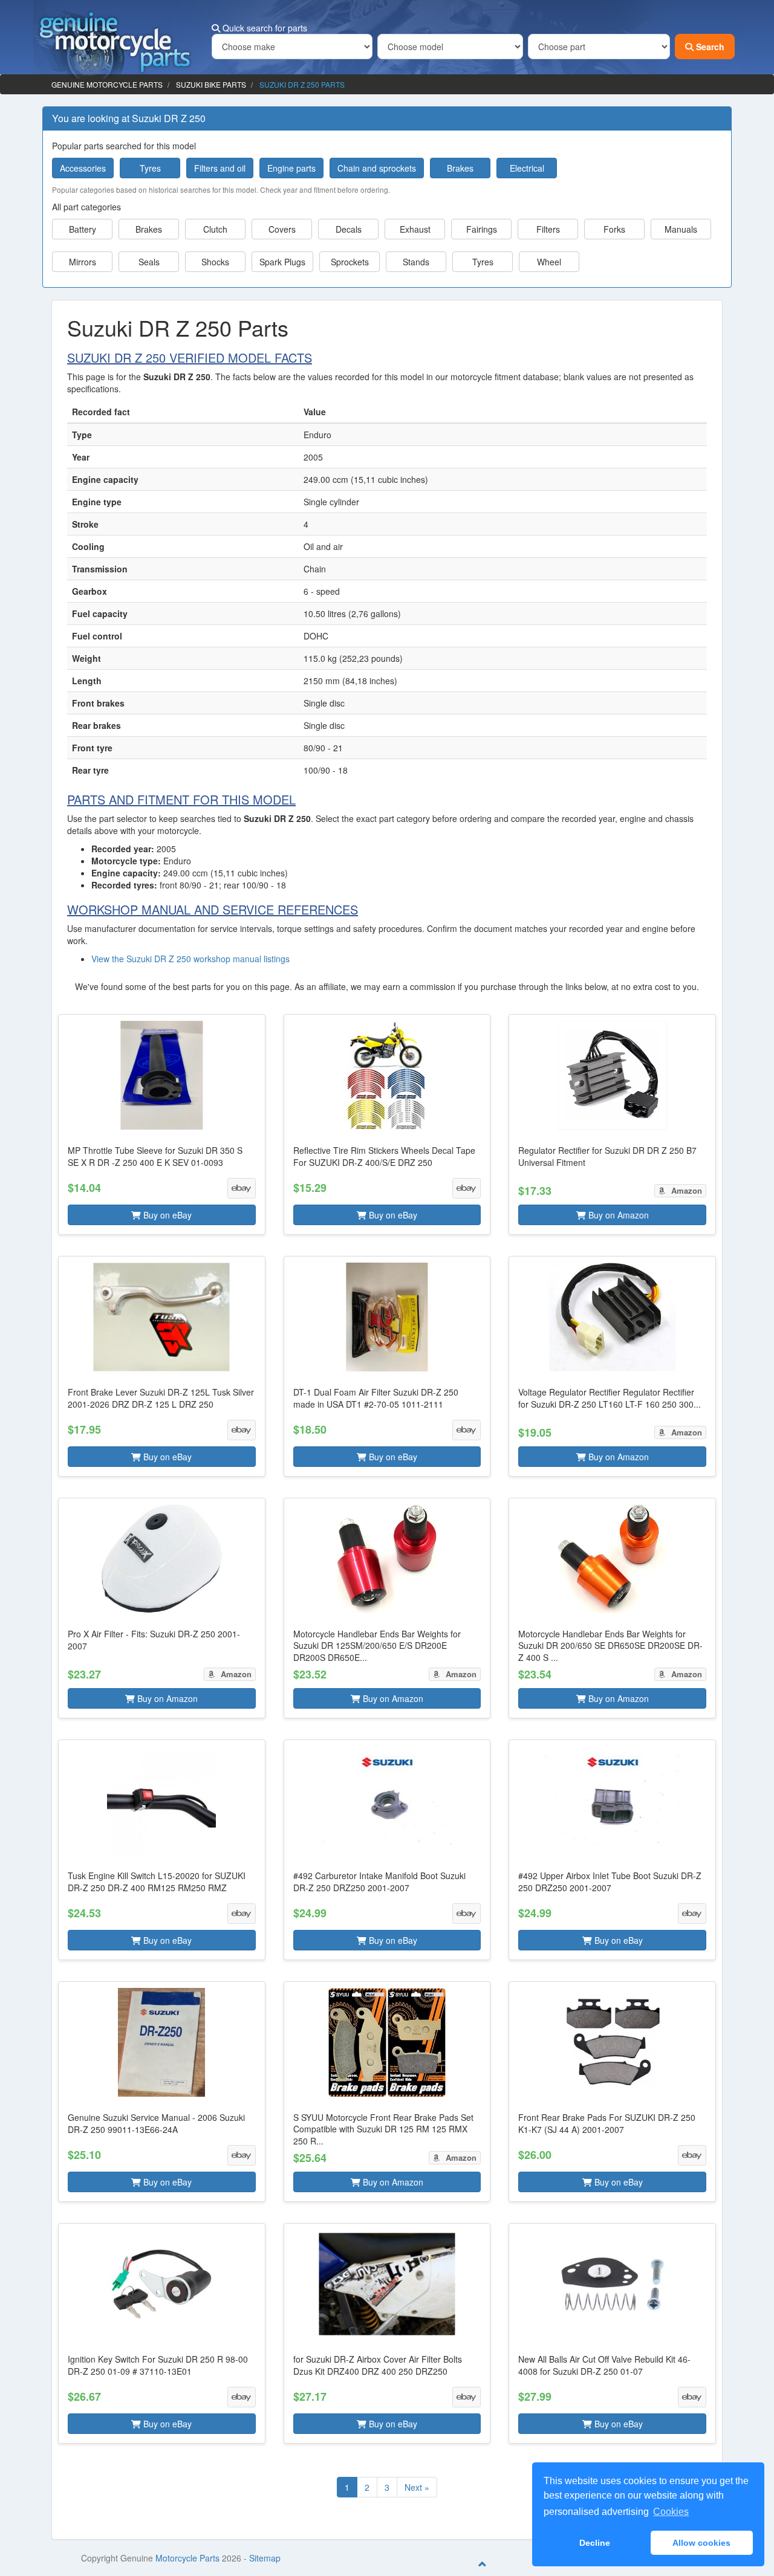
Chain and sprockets (377, 168)
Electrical (527, 168)
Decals (349, 229)
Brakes (460, 168)
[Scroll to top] (483, 2564)
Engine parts (291, 168)
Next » (417, 2487)
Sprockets (350, 262)
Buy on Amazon (617, 1215)
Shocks (215, 262)
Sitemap (265, 2558)
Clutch (215, 229)
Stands (416, 262)
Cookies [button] (671, 2512)
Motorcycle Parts (187, 2558)
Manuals (681, 229)
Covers (282, 229)
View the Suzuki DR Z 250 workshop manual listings (190, 959)
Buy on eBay (166, 1215)
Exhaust (415, 229)
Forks (614, 229)
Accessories (83, 168)
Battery (83, 229)
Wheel (549, 262)
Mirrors (83, 262)
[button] (162, 1125)
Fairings (482, 229)
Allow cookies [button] (701, 2543)
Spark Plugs (282, 262)
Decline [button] (595, 2543)
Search (709, 47)
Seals (149, 262)
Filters (548, 229)
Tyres (150, 168)
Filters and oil (220, 168)
